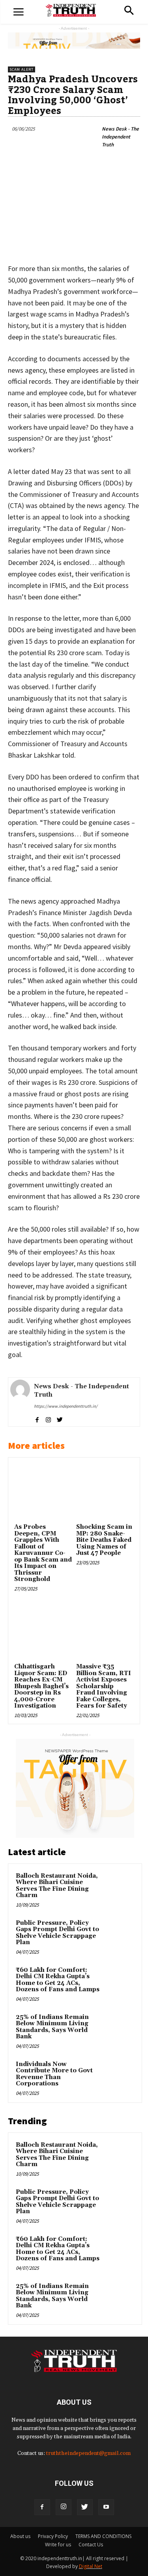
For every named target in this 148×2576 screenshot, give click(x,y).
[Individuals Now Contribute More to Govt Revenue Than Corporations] (119, 2075)
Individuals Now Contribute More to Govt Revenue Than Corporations (54, 2074)
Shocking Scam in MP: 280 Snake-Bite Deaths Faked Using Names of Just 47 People (104, 1540)
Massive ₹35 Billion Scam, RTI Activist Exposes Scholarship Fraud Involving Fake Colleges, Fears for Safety (104, 1686)
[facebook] (37, 1419)
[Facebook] (42, 2507)
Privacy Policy (53, 2536)
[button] (129, 11)
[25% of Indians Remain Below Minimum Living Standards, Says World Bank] (119, 2028)
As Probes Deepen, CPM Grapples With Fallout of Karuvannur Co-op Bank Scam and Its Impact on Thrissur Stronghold (43, 1553)
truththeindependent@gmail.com (88, 2453)
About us (20, 2536)
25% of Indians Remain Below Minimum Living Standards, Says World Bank (52, 2027)
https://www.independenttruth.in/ (66, 1406)
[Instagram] (64, 2507)
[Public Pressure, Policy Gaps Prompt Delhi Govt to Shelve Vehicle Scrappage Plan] (119, 1934)
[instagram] (48, 1419)
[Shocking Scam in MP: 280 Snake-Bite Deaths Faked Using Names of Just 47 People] (105, 1492)
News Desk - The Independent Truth (120, 137)
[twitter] (60, 1419)
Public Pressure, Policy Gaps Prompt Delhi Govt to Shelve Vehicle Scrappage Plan (57, 1933)
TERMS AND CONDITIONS (103, 2536)
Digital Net (91, 2566)
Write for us (58, 2545)
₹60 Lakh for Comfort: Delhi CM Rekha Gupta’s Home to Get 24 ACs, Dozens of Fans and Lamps (58, 1980)
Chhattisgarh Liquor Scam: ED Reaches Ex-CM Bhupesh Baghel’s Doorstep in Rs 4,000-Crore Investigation (41, 1686)
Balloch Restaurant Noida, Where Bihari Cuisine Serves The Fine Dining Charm (57, 1886)
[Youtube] (106, 2507)
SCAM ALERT (22, 69)
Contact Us (91, 2545)
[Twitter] (85, 2507)
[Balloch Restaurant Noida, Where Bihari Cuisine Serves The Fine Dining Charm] (119, 1887)
